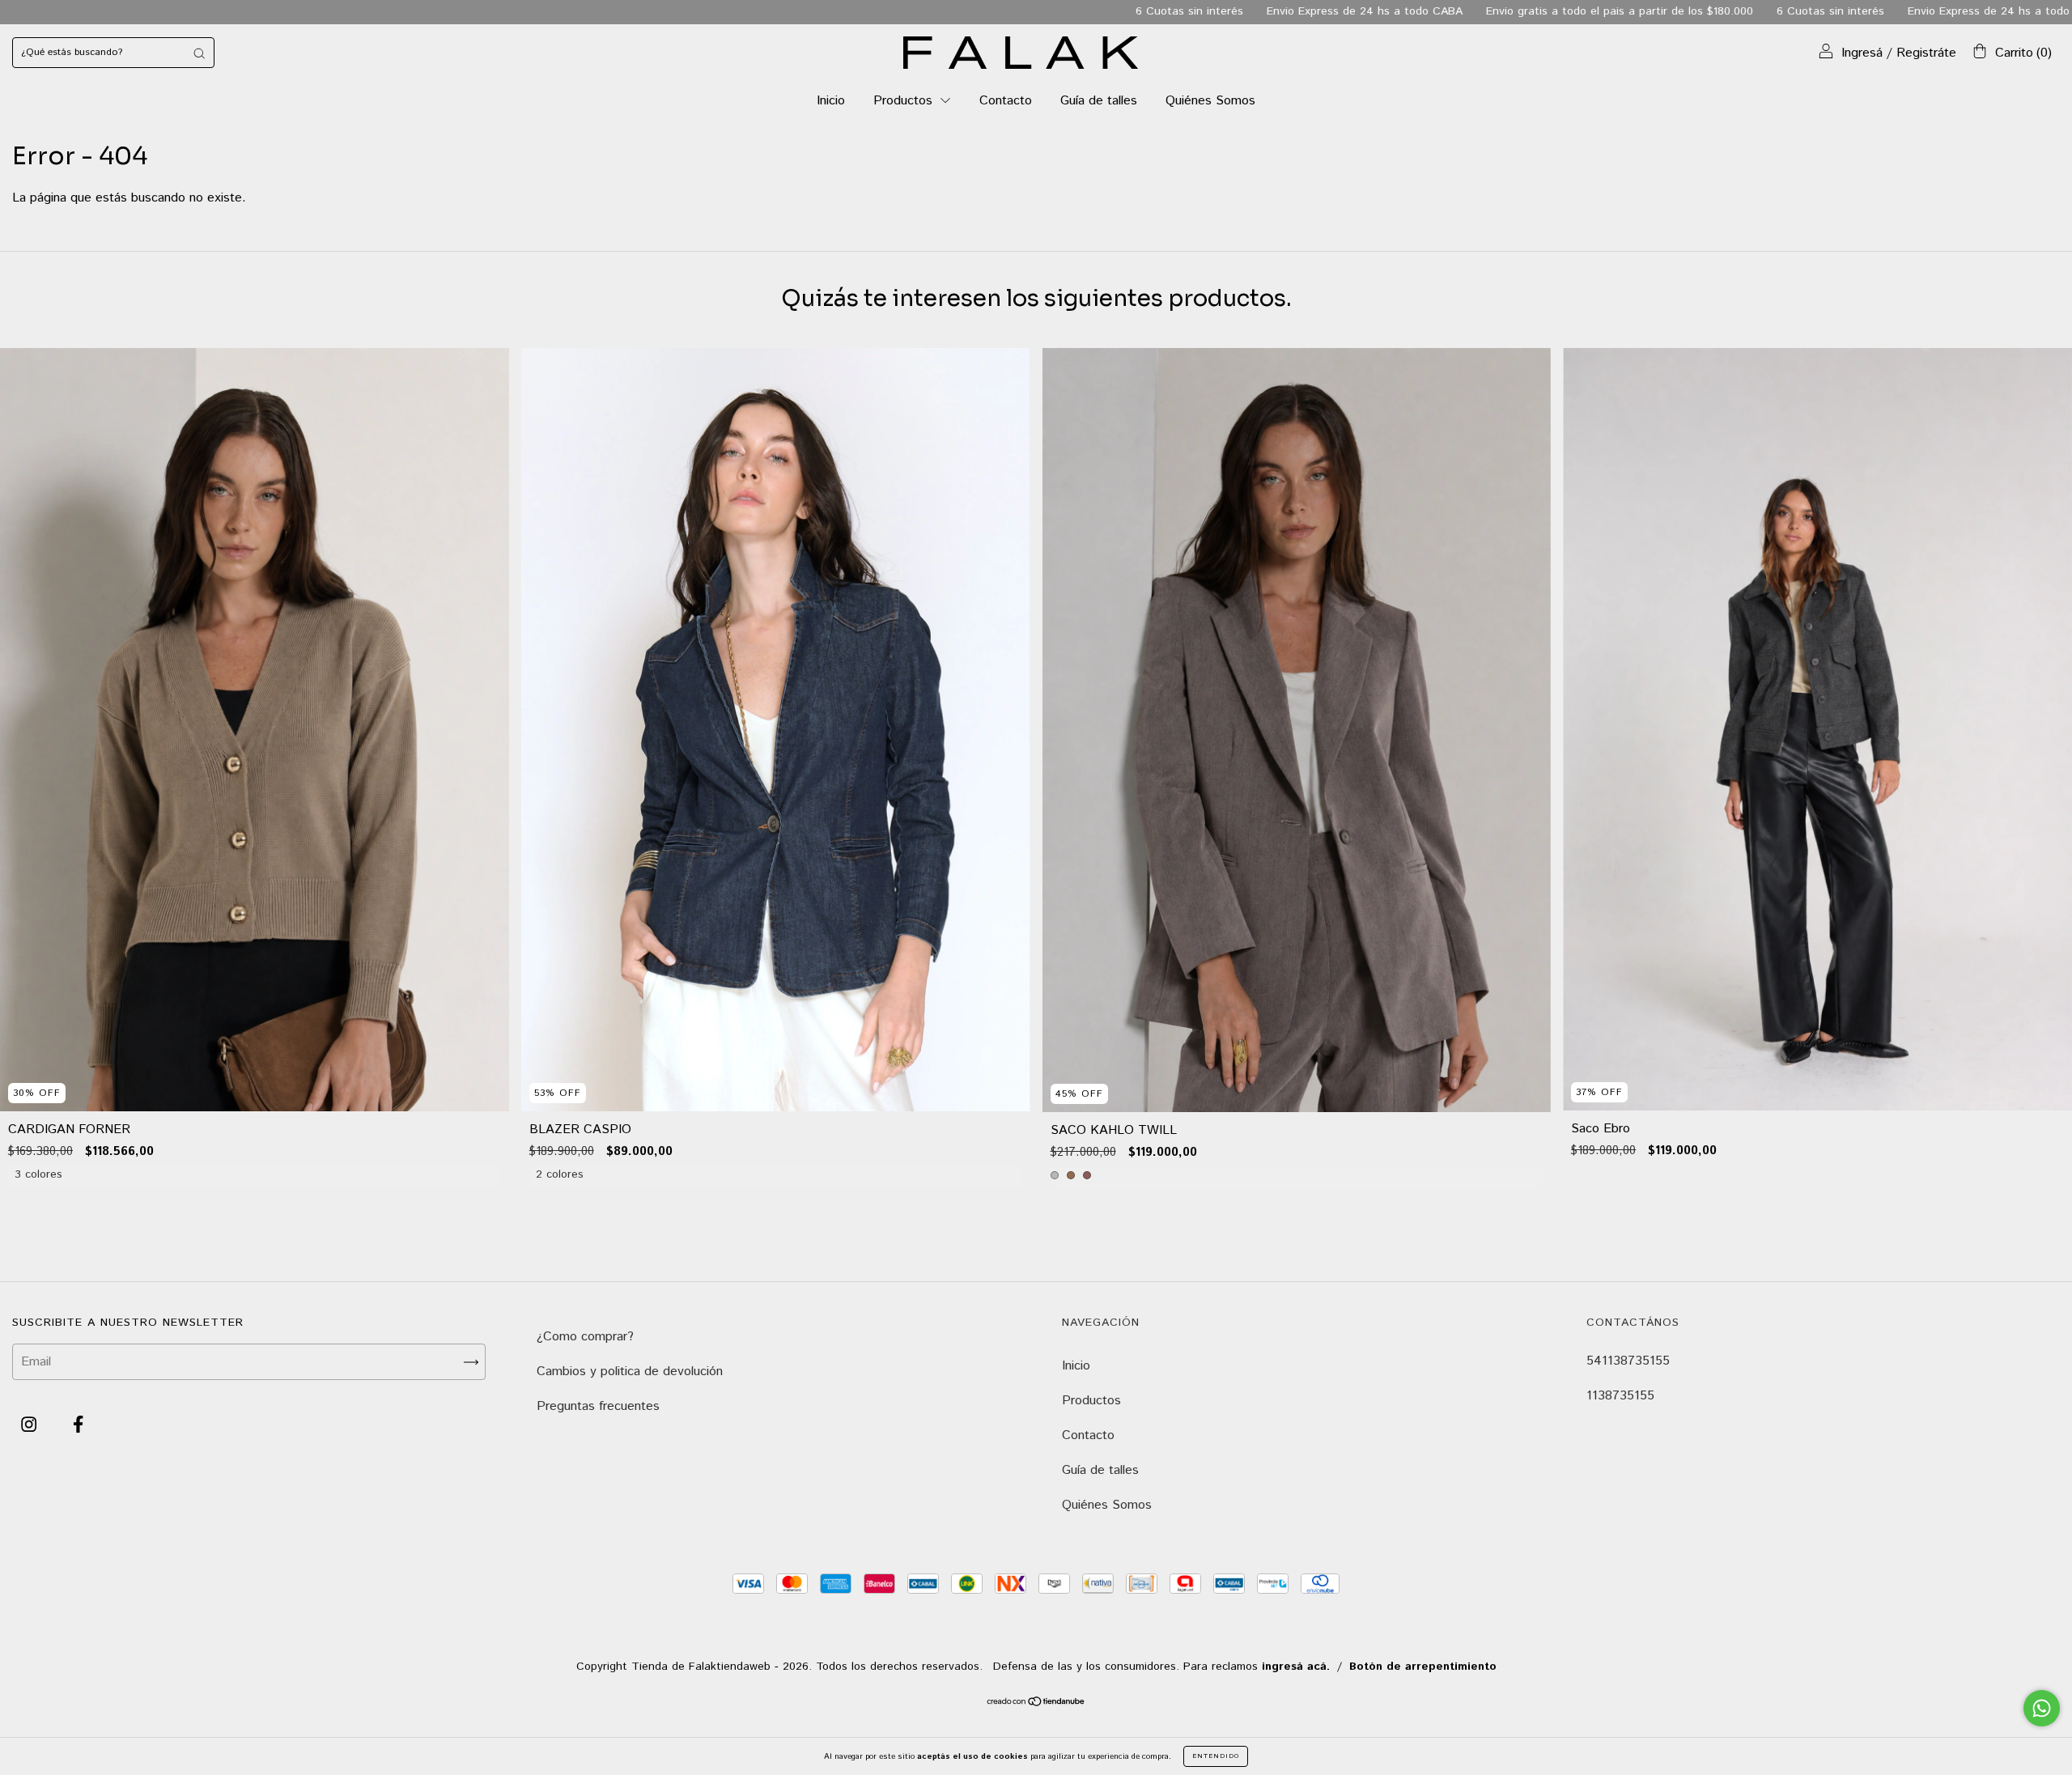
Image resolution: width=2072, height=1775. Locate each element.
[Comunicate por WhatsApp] (2042, 1708)
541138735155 (1628, 1361)
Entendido (1216, 1756)
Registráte (1926, 53)
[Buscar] (199, 53)
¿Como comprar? (585, 1337)
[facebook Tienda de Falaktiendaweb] (78, 1426)
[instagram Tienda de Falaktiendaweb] (31, 1426)
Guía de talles (1099, 101)
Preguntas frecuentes (598, 1406)
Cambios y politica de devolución (630, 1372)
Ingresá (1862, 53)
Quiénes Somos (1210, 101)
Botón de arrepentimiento (1423, 1667)
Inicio (831, 101)
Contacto (1006, 101)
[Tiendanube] (1036, 1703)
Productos (905, 101)
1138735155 (1620, 1396)
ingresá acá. (1296, 1667)
